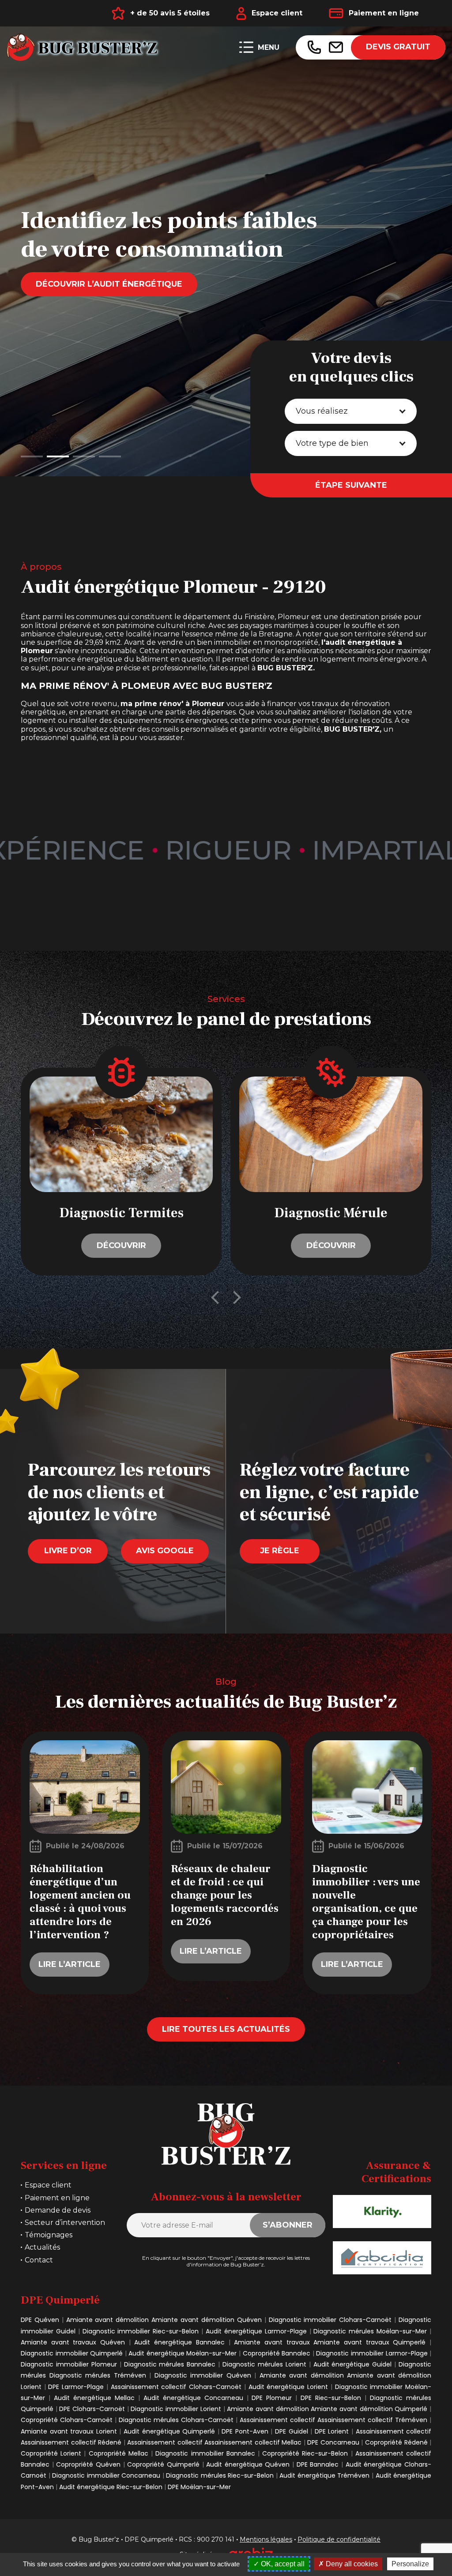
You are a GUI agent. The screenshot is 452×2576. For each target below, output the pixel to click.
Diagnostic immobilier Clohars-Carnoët (330, 2320)
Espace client (277, 13)
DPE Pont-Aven (245, 2431)
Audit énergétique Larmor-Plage (256, 2331)
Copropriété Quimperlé (163, 2464)
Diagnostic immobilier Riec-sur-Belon (141, 2331)
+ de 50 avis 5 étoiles (170, 13)
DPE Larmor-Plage (76, 2387)
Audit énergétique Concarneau (193, 2398)
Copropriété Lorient (51, 2453)
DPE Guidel (292, 2431)
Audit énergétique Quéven (248, 2464)
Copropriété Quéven (88, 2464)
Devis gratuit (398, 47)
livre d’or (68, 1551)
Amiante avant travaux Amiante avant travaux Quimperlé (332, 2342)
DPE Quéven (40, 2320)
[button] (32, 456)
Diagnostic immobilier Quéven (203, 2375)
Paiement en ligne (384, 13)
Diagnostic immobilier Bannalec (205, 2453)
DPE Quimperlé (149, 2540)
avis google (165, 1551)
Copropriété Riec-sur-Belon (305, 2453)
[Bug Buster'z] (84, 47)
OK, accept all (282, 2564)
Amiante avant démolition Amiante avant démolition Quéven (164, 2320)
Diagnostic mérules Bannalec (170, 2364)
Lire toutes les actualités (226, 2029)
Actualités (42, 2247)
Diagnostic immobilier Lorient (176, 2409)
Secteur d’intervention (65, 2223)
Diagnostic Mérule (331, 1213)
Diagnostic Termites (121, 1213)
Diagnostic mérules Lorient (264, 2364)
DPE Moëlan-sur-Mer (199, 2487)
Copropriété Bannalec (277, 2353)
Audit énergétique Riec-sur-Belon (111, 2487)
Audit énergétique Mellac (94, 2398)
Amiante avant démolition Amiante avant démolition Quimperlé (328, 2409)
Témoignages (49, 2235)
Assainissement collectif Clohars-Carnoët (177, 2387)
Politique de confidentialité (339, 2540)
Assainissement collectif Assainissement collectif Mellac (214, 2442)
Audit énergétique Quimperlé (169, 2431)
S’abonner (288, 2225)
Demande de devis (58, 2210)
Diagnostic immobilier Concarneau (106, 2475)
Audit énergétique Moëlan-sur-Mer (183, 2353)
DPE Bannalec (318, 2464)
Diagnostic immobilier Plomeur (69, 2364)
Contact (39, 2260)
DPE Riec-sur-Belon (331, 2398)
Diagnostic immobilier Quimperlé (72, 2353)
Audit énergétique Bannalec (179, 2342)
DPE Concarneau (333, 2442)
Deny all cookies (351, 2564)
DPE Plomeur (272, 2398)
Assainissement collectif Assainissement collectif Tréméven (333, 2420)
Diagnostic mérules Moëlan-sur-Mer (371, 2331)
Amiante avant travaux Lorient (69, 2431)
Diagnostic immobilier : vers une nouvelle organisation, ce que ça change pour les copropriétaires (366, 1902)
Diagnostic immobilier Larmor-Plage (372, 2353)
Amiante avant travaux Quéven (75, 2342)
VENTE (50, 372)
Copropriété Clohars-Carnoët (68, 2420)
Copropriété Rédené (396, 2442)
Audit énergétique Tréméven (326, 2475)
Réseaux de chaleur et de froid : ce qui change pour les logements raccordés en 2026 (225, 1895)
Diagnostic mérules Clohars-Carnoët (176, 2420)
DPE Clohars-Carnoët (92, 2409)
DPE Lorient (332, 2431)
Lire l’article (70, 1964)
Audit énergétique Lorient (288, 2387)
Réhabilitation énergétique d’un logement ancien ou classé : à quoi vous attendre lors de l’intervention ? (80, 1902)
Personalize (410, 2564)
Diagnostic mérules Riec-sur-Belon (220, 2475)
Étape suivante (351, 485)
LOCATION (130, 372)
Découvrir (121, 1245)
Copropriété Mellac (119, 2453)
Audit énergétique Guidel (353, 2364)
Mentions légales (266, 2540)
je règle (280, 1551)
